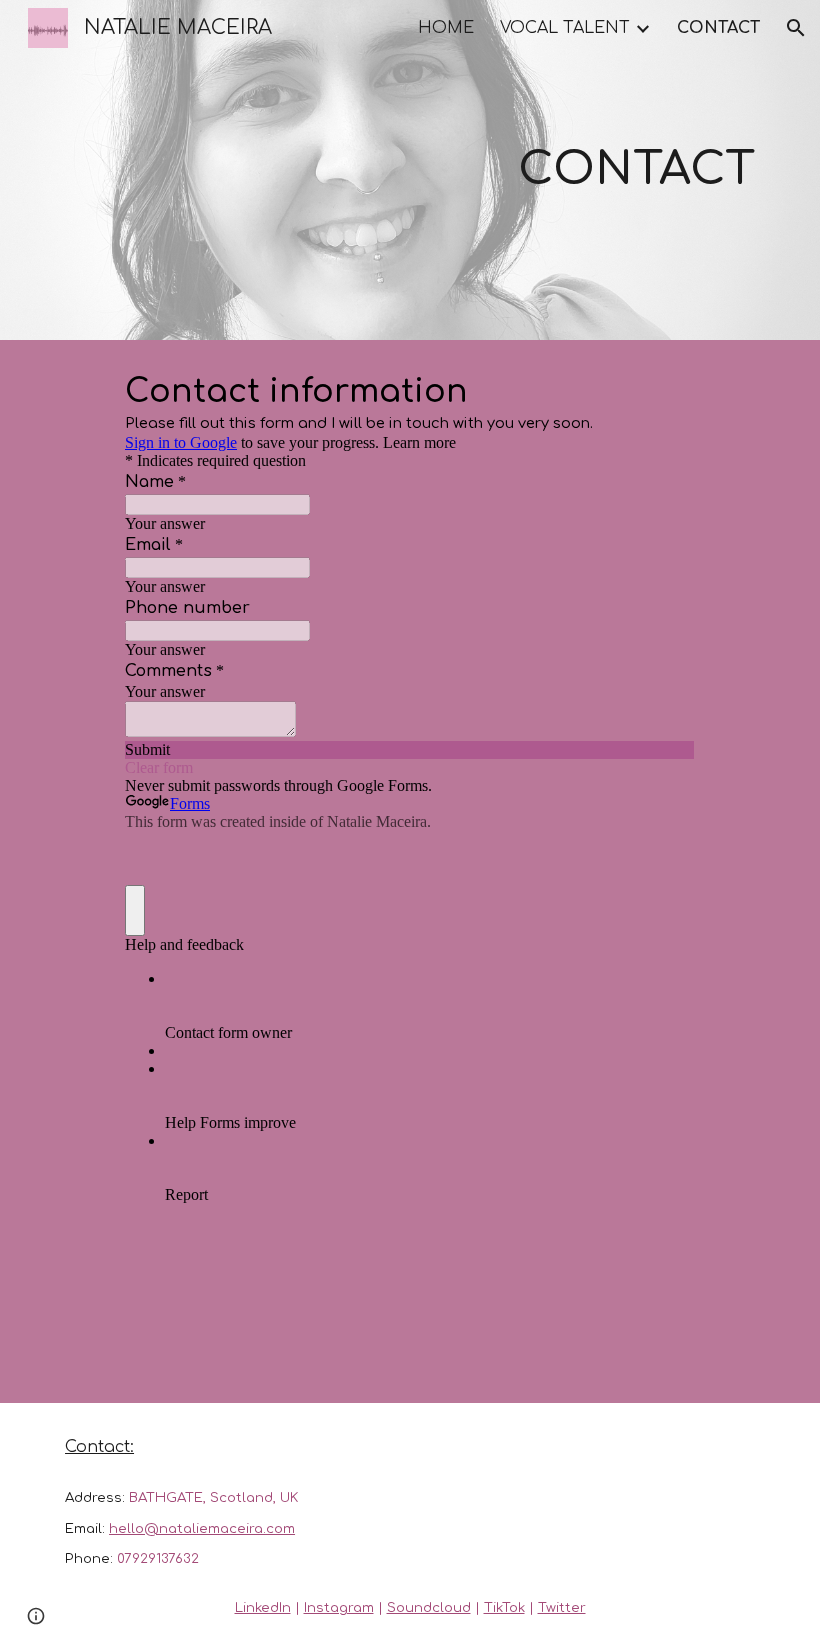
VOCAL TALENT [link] (565, 28)
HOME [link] (446, 28)
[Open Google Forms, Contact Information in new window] (665, 390)
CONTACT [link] (718, 28)
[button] (796, 28)
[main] (530, 170)
